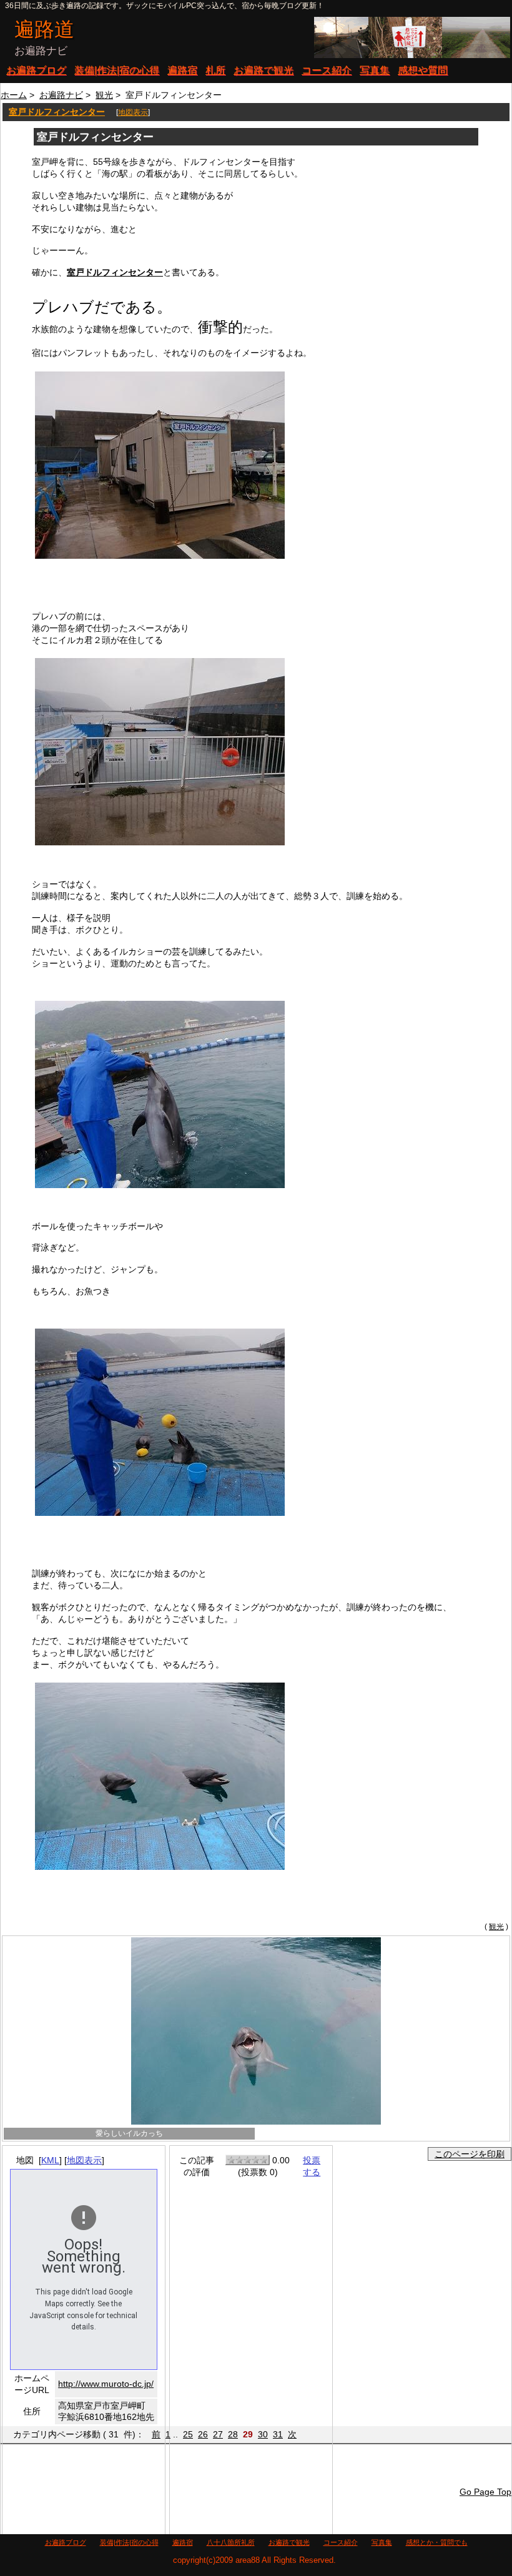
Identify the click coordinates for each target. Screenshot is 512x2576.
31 (278, 2434)
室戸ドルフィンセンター (57, 112)
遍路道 (44, 29)
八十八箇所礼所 (231, 2542)
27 (218, 2434)
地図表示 (133, 112)
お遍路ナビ (61, 95)
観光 (104, 95)
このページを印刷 (470, 2154)
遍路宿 (182, 70)
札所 (215, 70)
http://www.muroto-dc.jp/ (106, 2384)
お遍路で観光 (263, 70)
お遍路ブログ (36, 70)
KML (50, 2160)
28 (233, 2434)
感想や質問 (423, 70)
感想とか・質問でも (437, 2542)
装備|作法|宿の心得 (117, 70)
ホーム (14, 95)
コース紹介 (327, 70)
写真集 (375, 70)
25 (188, 2434)
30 (263, 2434)
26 (203, 2434)
